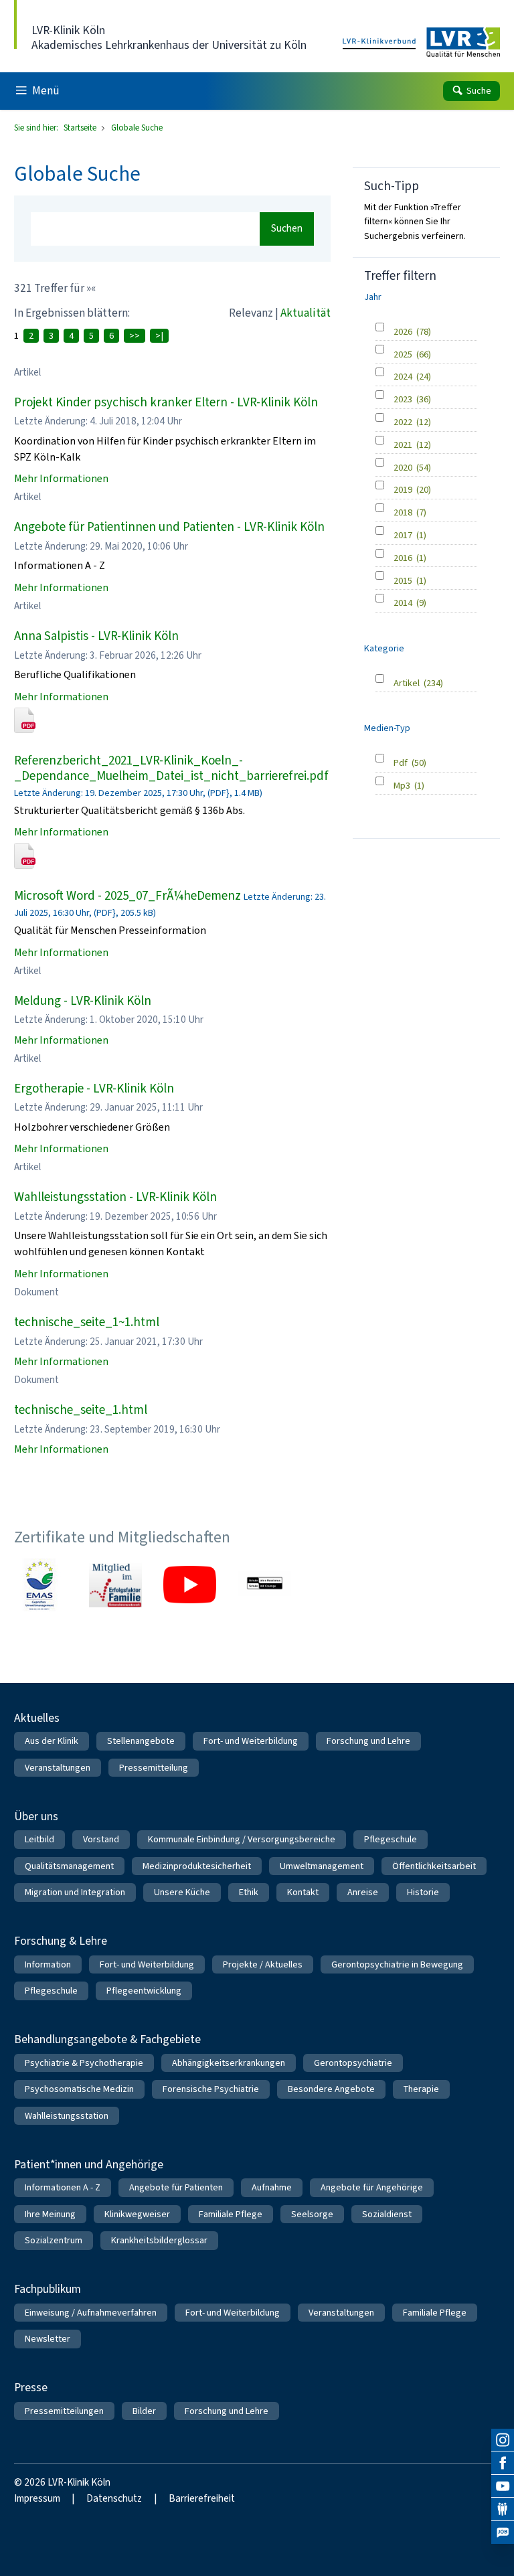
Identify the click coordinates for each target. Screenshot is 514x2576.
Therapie (421, 2089)
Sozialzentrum (54, 2240)
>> (135, 336)
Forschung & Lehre (61, 1941)
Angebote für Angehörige (372, 2187)
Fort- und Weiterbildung (251, 1741)
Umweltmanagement (322, 1866)
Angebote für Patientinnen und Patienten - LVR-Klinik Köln (169, 527)
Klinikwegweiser (137, 2214)
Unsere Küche (182, 1892)
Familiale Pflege (231, 2214)
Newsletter (48, 2339)
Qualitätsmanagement (69, 1866)
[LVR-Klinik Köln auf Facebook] (503, 2463)
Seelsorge (312, 2214)
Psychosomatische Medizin (79, 2089)
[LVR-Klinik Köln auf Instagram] (503, 2440)
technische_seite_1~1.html (87, 1322)
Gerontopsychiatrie (353, 2063)
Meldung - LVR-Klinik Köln (83, 1000)
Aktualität (306, 313)
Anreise (363, 1892)
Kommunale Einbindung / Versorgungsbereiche (242, 1839)
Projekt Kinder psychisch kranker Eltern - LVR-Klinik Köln (166, 402)
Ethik (249, 1892)
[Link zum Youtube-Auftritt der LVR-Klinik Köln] (190, 1585)
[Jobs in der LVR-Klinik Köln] (503, 2532)
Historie (423, 1892)
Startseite (81, 128)
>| (159, 336)
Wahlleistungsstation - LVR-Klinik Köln (115, 1197)
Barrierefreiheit (202, 2498)
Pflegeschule (391, 1839)
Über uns (36, 1816)
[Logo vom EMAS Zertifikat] (40, 1585)
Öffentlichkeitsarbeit (434, 1866)
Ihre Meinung (50, 2214)
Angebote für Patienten (176, 2187)
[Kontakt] (503, 2509)
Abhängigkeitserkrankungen (229, 2063)
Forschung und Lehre (368, 1741)
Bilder (144, 2411)
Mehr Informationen (61, 478)
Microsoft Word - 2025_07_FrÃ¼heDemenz (127, 895)
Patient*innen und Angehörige (89, 2164)
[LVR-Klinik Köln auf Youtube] (503, 2486)
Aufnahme (272, 2187)
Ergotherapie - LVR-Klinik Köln (94, 1088)
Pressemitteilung (154, 1768)
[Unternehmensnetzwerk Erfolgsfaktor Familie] (115, 1585)
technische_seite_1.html (81, 1410)
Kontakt (303, 1892)
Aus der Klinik (52, 1741)
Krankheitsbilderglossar (159, 2240)
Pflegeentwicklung (144, 1991)
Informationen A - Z (63, 2187)
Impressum (37, 2498)
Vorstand (101, 1839)
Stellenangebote (141, 1741)
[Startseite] (421, 43)
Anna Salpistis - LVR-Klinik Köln (96, 636)
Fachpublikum (48, 2289)
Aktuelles (37, 1718)
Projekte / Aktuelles (263, 1964)
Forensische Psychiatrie (211, 2089)
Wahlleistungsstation (67, 2116)
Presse (31, 2387)
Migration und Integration (75, 1892)
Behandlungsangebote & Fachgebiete (107, 2039)
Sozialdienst (387, 2214)
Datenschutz (114, 2498)
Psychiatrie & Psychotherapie (84, 2063)
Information (48, 1964)
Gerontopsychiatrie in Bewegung (397, 1964)
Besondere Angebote (331, 2089)
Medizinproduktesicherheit (197, 1866)
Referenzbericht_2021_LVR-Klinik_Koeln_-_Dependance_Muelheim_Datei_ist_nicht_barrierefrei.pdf (171, 768)
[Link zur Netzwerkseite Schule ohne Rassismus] (265, 1585)
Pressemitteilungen (64, 2411)
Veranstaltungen (58, 1768)
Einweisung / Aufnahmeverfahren (91, 2313)
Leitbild (39, 1839)
